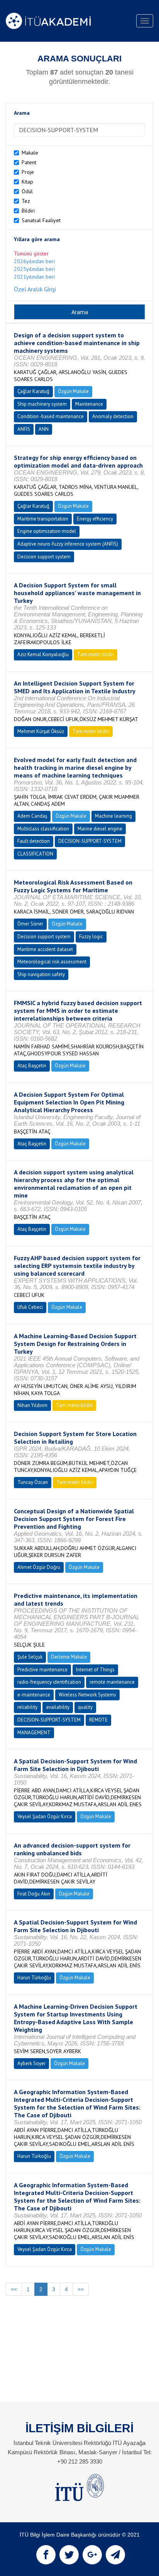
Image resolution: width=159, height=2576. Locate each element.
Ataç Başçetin (32, 1066)
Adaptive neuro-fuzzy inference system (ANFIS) (68, 544)
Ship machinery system (42, 404)
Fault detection (34, 841)
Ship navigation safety (41, 974)
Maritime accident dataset (45, 949)
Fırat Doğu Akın (34, 1894)
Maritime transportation (43, 519)
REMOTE (98, 1720)
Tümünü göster (31, 254)
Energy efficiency (95, 519)
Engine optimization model (47, 531)
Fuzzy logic (91, 937)
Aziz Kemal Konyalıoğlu (43, 654)
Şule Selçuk (30, 1657)
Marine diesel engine (100, 829)
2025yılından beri (34, 269)
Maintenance (89, 404)
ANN (44, 429)
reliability (27, 1707)
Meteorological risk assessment (52, 962)
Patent (29, 162)
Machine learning (113, 816)
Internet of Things (95, 1670)
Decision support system (44, 557)
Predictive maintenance (42, 1670)
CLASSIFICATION (35, 854)
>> (81, 2289)
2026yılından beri (34, 261)
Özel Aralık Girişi (35, 289)
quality (85, 1707)
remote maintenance (112, 1682)
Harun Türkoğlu (34, 1978)
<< (14, 2289)
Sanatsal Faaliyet (41, 220)
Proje (28, 172)
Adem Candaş (32, 816)
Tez (26, 201)
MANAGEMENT (34, 1733)
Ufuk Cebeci (30, 1307)
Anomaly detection (113, 416)
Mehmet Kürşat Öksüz (41, 731)
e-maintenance (34, 1695)
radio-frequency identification (49, 1682)
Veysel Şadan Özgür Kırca (45, 1816)
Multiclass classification (43, 829)
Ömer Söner (30, 924)
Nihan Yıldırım (32, 1405)
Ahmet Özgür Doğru (39, 1567)
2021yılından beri (34, 277)
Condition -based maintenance (51, 416)
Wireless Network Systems (87, 1695)
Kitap (27, 182)
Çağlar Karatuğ (33, 391)
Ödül (27, 191)
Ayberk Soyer (31, 2063)
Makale (30, 153)
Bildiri (28, 211)
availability (58, 1707)
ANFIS (24, 429)
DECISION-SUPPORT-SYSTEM (90, 841)
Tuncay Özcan (33, 1482)
